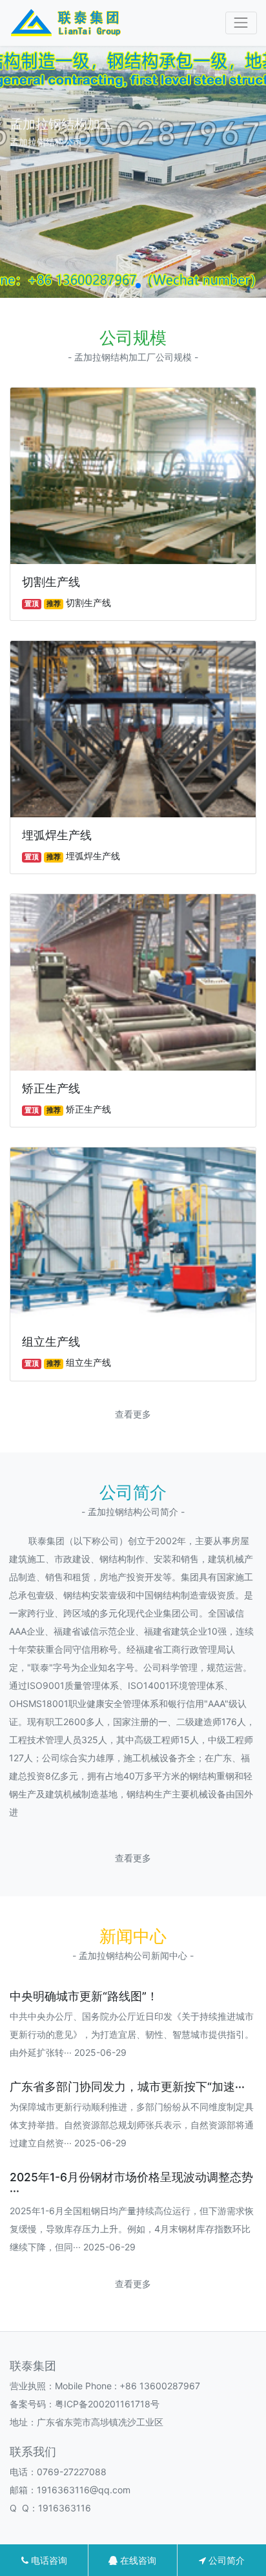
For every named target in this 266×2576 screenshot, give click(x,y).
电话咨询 (48, 2560)
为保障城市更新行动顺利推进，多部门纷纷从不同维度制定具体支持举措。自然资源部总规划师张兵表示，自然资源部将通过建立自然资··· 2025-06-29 (132, 2125)
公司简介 (225, 2560)
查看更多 (133, 1414)
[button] (118, 286)
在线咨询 (137, 2560)
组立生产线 (51, 1342)
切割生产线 (51, 582)
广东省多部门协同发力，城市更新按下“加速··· (127, 2087)
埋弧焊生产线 (57, 835)
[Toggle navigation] (241, 23)
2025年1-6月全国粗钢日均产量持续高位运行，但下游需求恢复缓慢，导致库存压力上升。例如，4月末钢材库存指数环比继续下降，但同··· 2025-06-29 (132, 2229)
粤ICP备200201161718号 (107, 2404)
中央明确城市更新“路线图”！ (84, 1996)
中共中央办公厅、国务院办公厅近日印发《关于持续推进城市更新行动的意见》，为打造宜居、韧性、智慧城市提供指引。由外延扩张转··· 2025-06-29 (132, 2034)
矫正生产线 (51, 1088)
